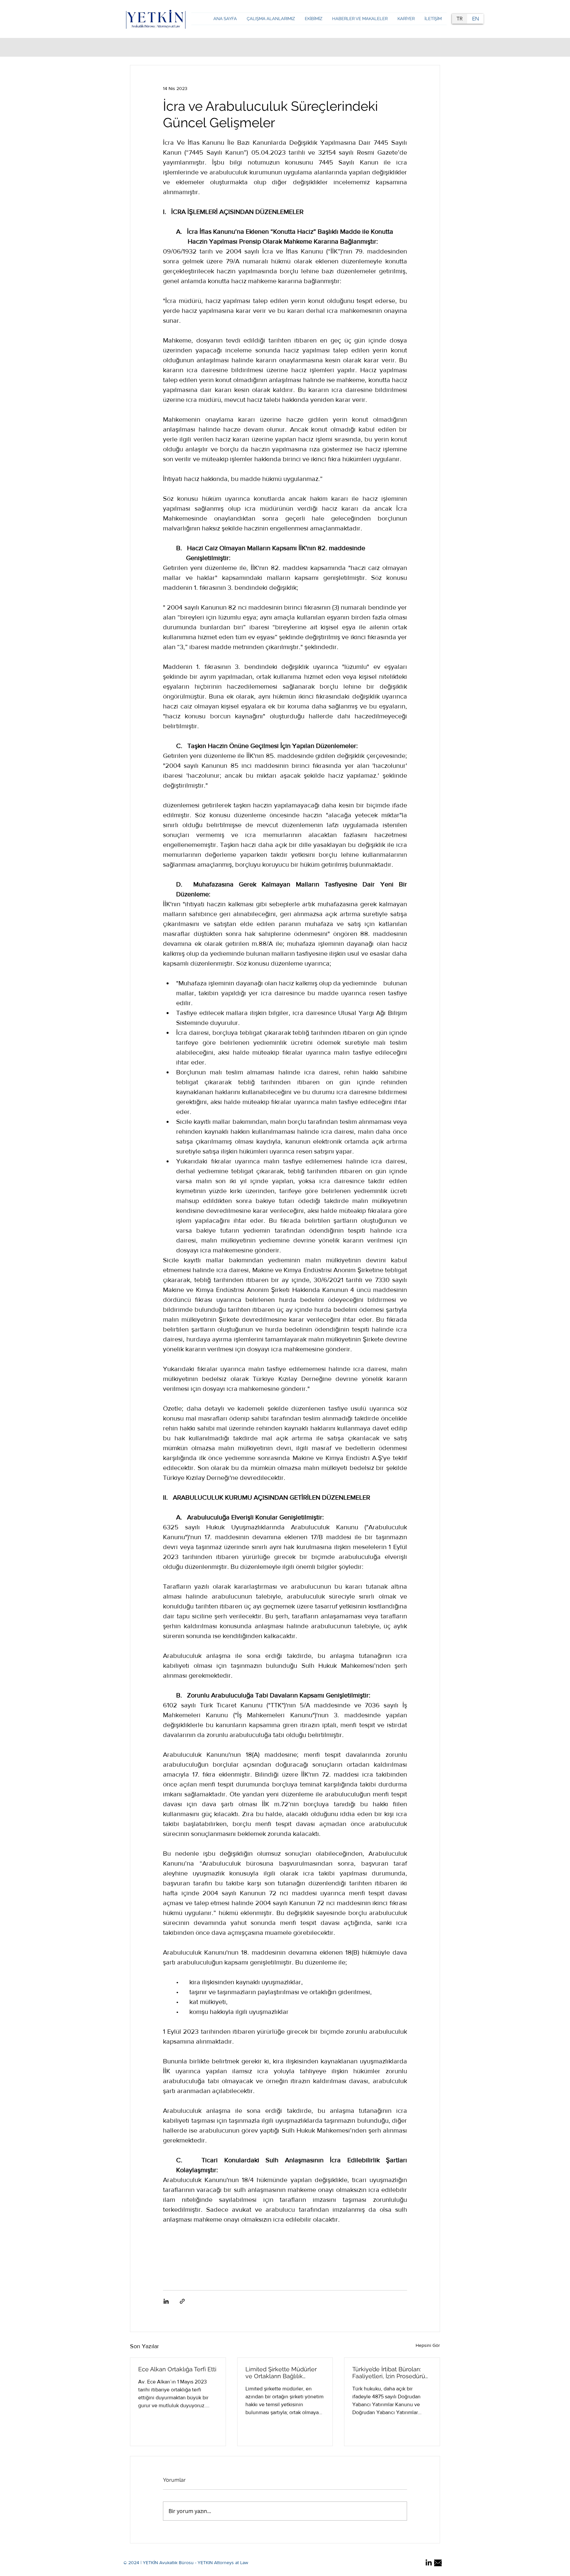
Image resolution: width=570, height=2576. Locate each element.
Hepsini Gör (428, 2345)
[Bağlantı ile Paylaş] (182, 2301)
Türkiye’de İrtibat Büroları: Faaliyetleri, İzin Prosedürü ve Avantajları (389, 2373)
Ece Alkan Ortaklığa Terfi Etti (177, 2369)
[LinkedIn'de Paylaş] (166, 2301)
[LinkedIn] (429, 2563)
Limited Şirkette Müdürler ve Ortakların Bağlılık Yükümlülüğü (281, 2373)
